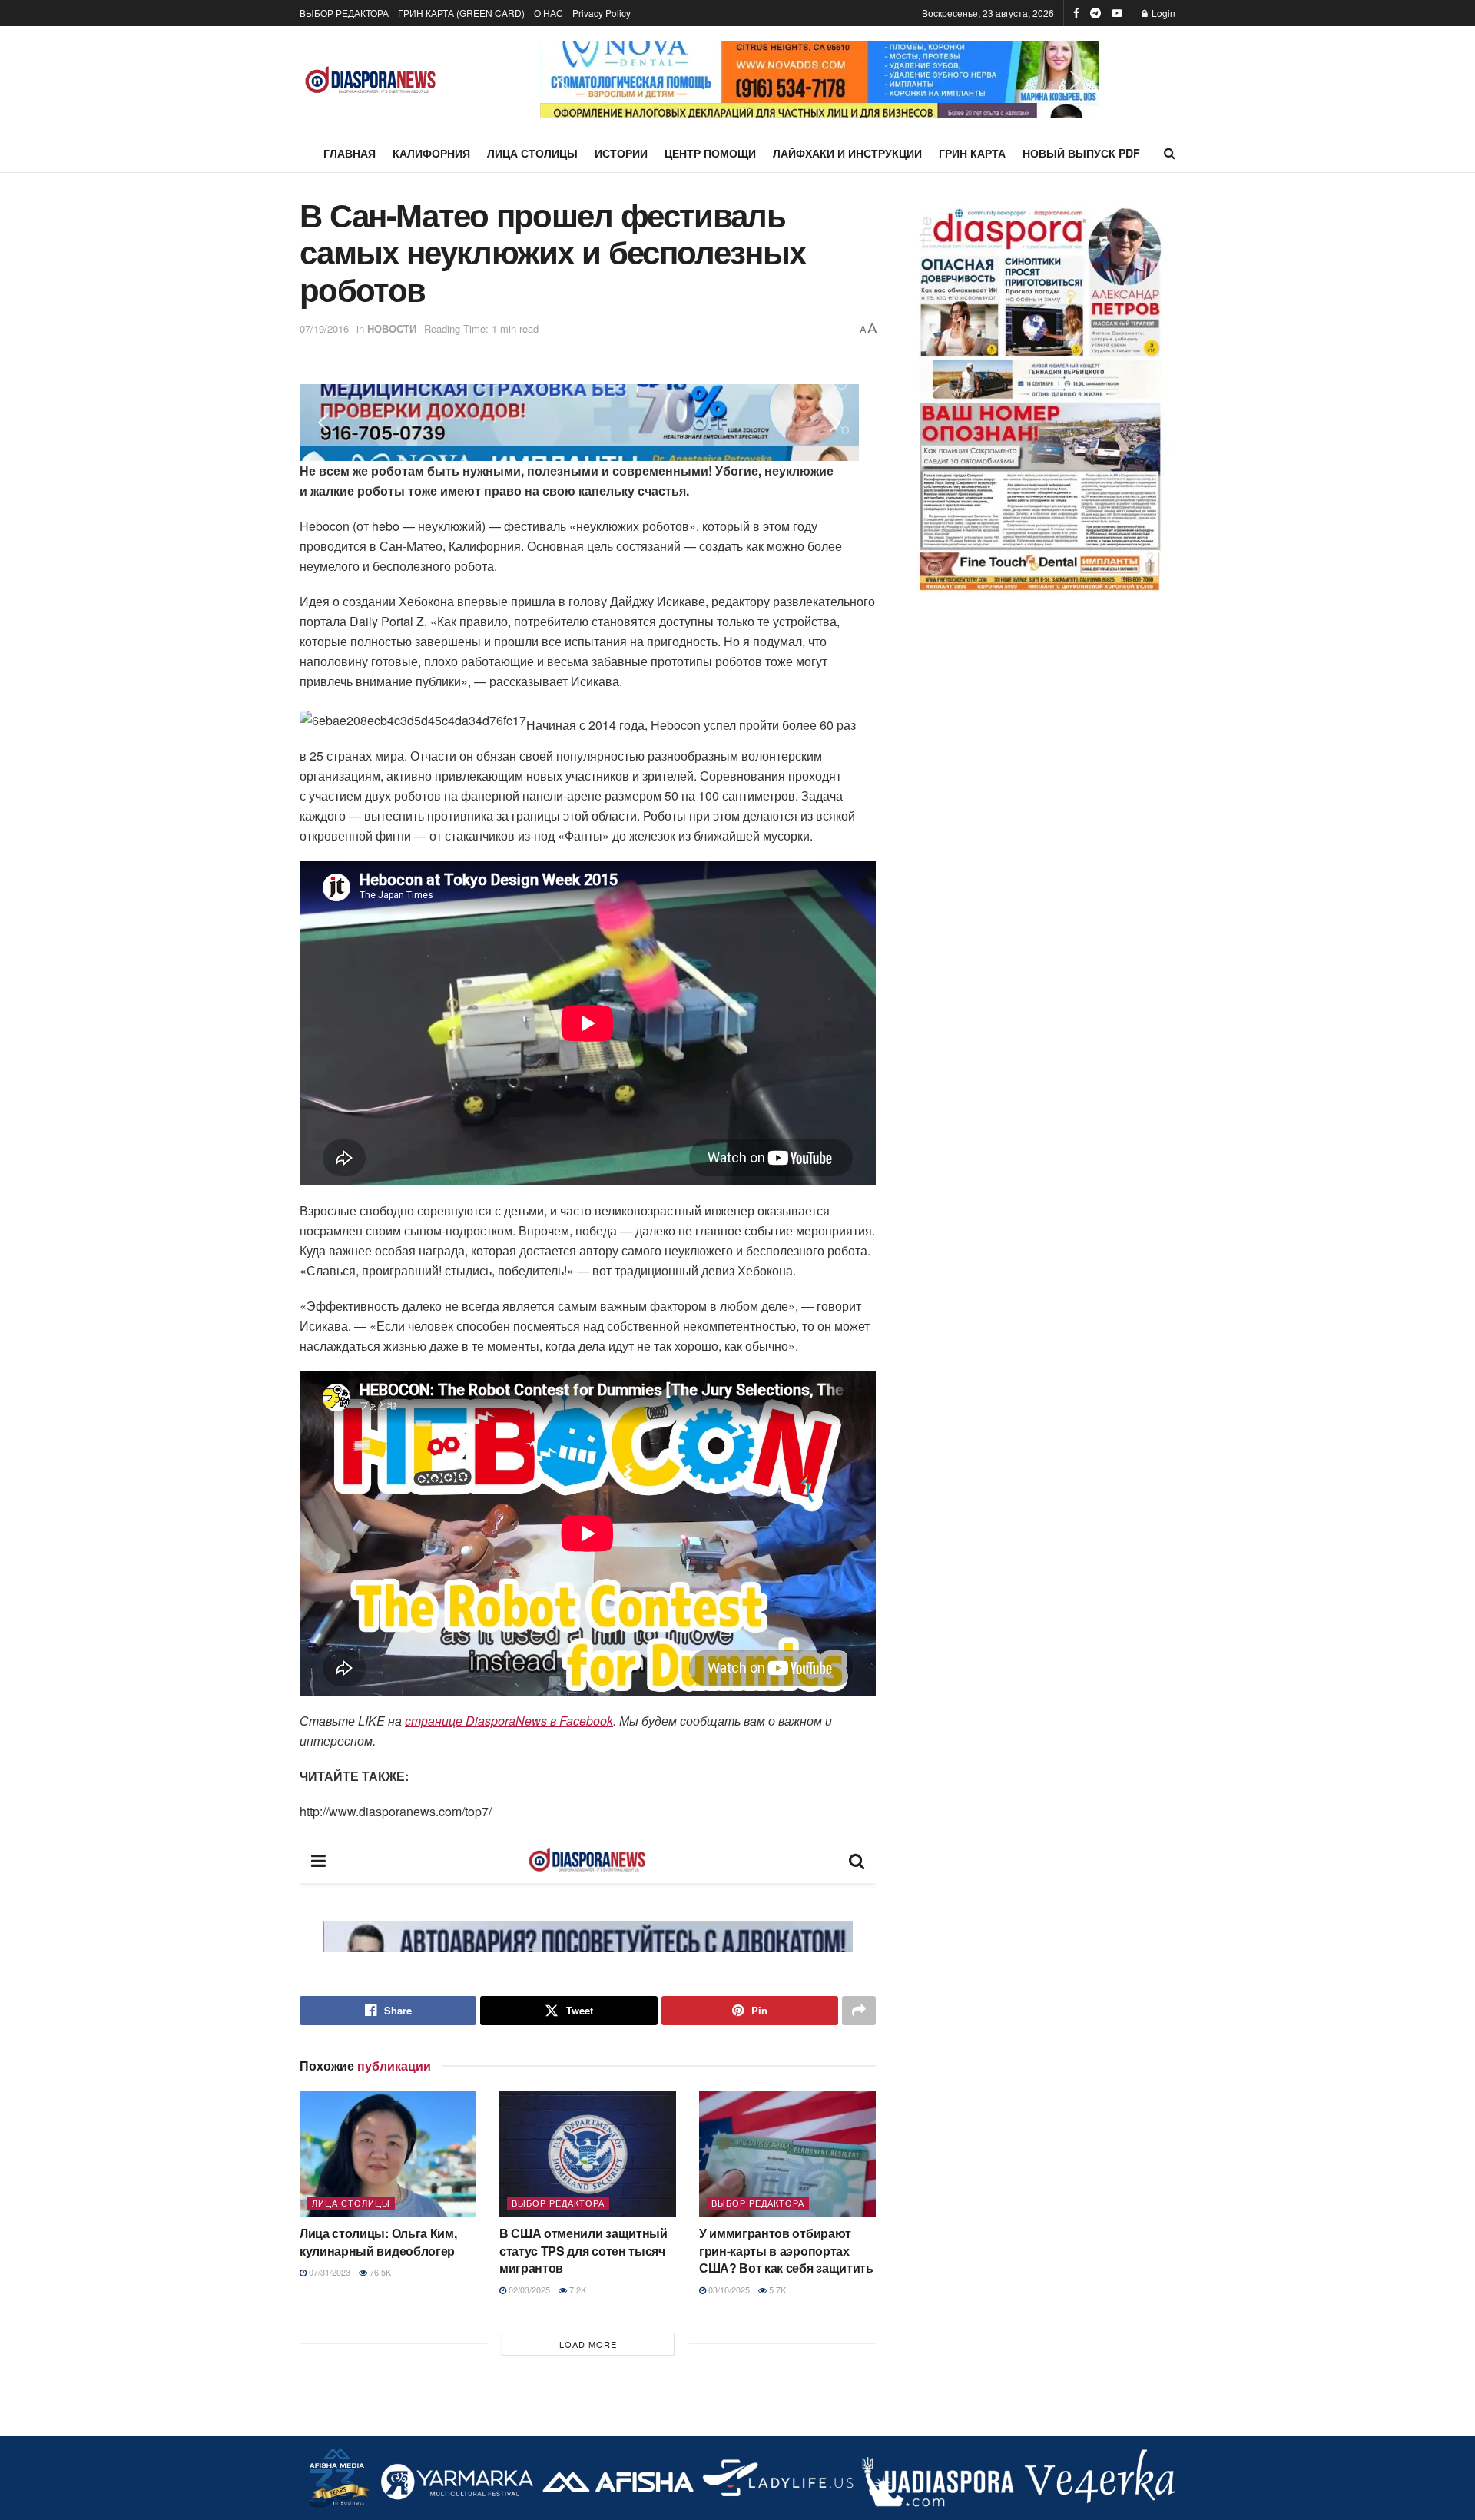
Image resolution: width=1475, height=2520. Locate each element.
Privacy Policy (602, 13)
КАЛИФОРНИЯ (431, 153)
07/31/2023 (328, 2272)
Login (1162, 13)
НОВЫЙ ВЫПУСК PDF (1081, 153)
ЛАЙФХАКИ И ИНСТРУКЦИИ (847, 153)
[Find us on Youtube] (1117, 13)
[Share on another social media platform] (859, 2011)
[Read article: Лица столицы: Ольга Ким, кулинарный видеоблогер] (388, 2154)
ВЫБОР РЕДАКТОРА (344, 13)
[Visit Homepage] (371, 80)
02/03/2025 (528, 2290)
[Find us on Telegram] (1095, 13)
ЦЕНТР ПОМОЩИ (710, 153)
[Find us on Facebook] (1076, 13)
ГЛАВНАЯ (350, 153)
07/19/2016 (324, 328)
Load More (588, 2344)
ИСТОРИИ (621, 153)
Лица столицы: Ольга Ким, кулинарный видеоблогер (378, 2241)
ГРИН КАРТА (972, 153)
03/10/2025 (728, 2290)
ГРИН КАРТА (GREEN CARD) (461, 13)
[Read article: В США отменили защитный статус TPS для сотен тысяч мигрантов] (588, 2154)
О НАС (549, 13)
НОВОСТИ (392, 328)
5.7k (776, 2290)
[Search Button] (1170, 153)
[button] (564, 80)
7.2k (577, 2290)
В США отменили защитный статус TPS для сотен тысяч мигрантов (583, 2250)
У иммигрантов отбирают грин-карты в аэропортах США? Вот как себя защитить (786, 2250)
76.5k (379, 2272)
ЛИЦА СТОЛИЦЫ (532, 153)
